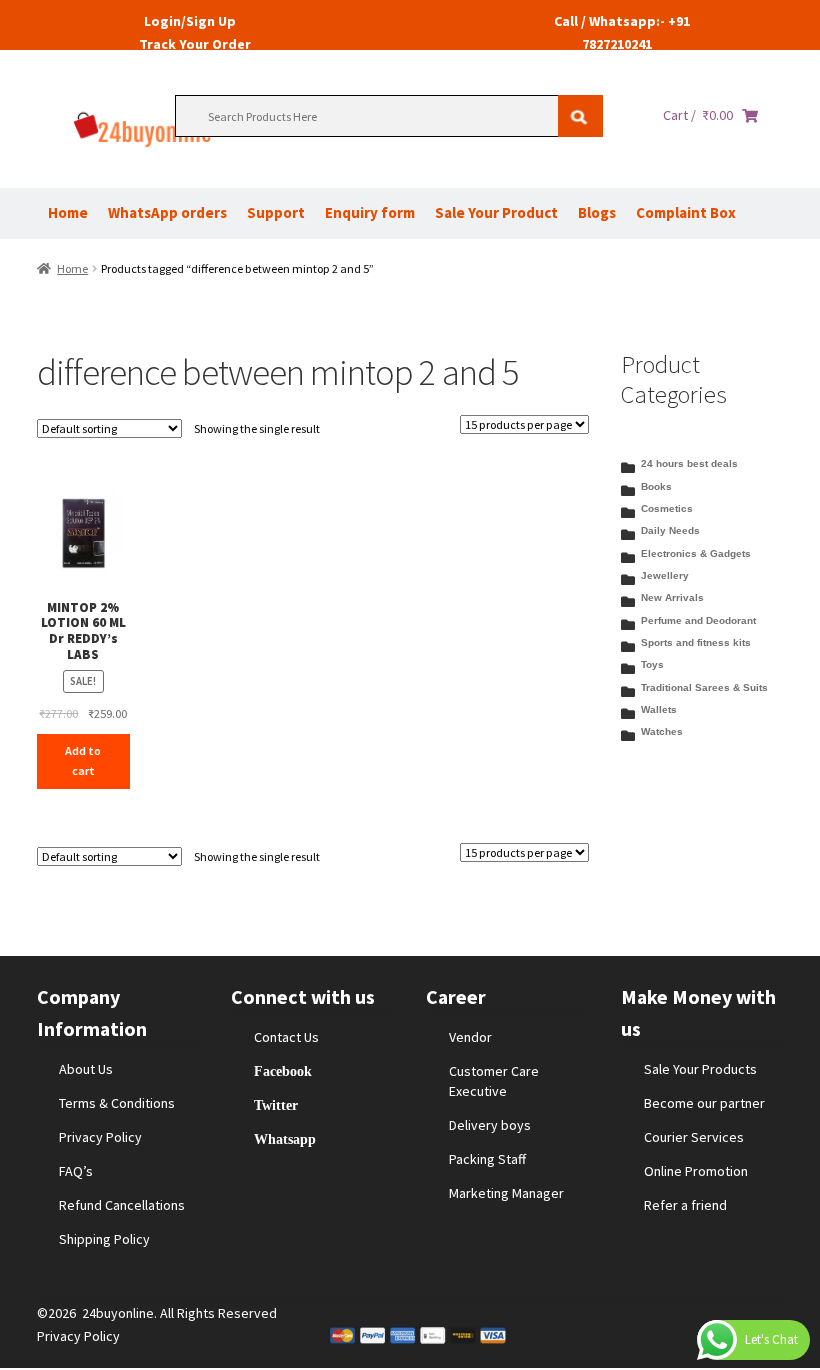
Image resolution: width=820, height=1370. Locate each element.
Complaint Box (686, 212)
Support (276, 212)
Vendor (470, 1037)
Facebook (283, 1071)
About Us (86, 1069)
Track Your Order (195, 44)
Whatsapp (285, 1139)
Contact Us (286, 1037)
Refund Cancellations (122, 1205)
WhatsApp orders (167, 212)
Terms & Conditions (117, 1103)
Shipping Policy (104, 1239)
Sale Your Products (700, 1069)
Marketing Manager (506, 1193)
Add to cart (83, 760)
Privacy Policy (100, 1137)
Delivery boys (490, 1125)
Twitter (276, 1105)
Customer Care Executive (494, 1081)
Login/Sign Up (190, 21)
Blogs (597, 212)
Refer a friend (685, 1205)
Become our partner (704, 1103)
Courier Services (694, 1137)
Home (68, 212)
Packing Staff (487, 1159)
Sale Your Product (496, 212)
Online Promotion (696, 1171)
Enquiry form (370, 212)
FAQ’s (76, 1171)
